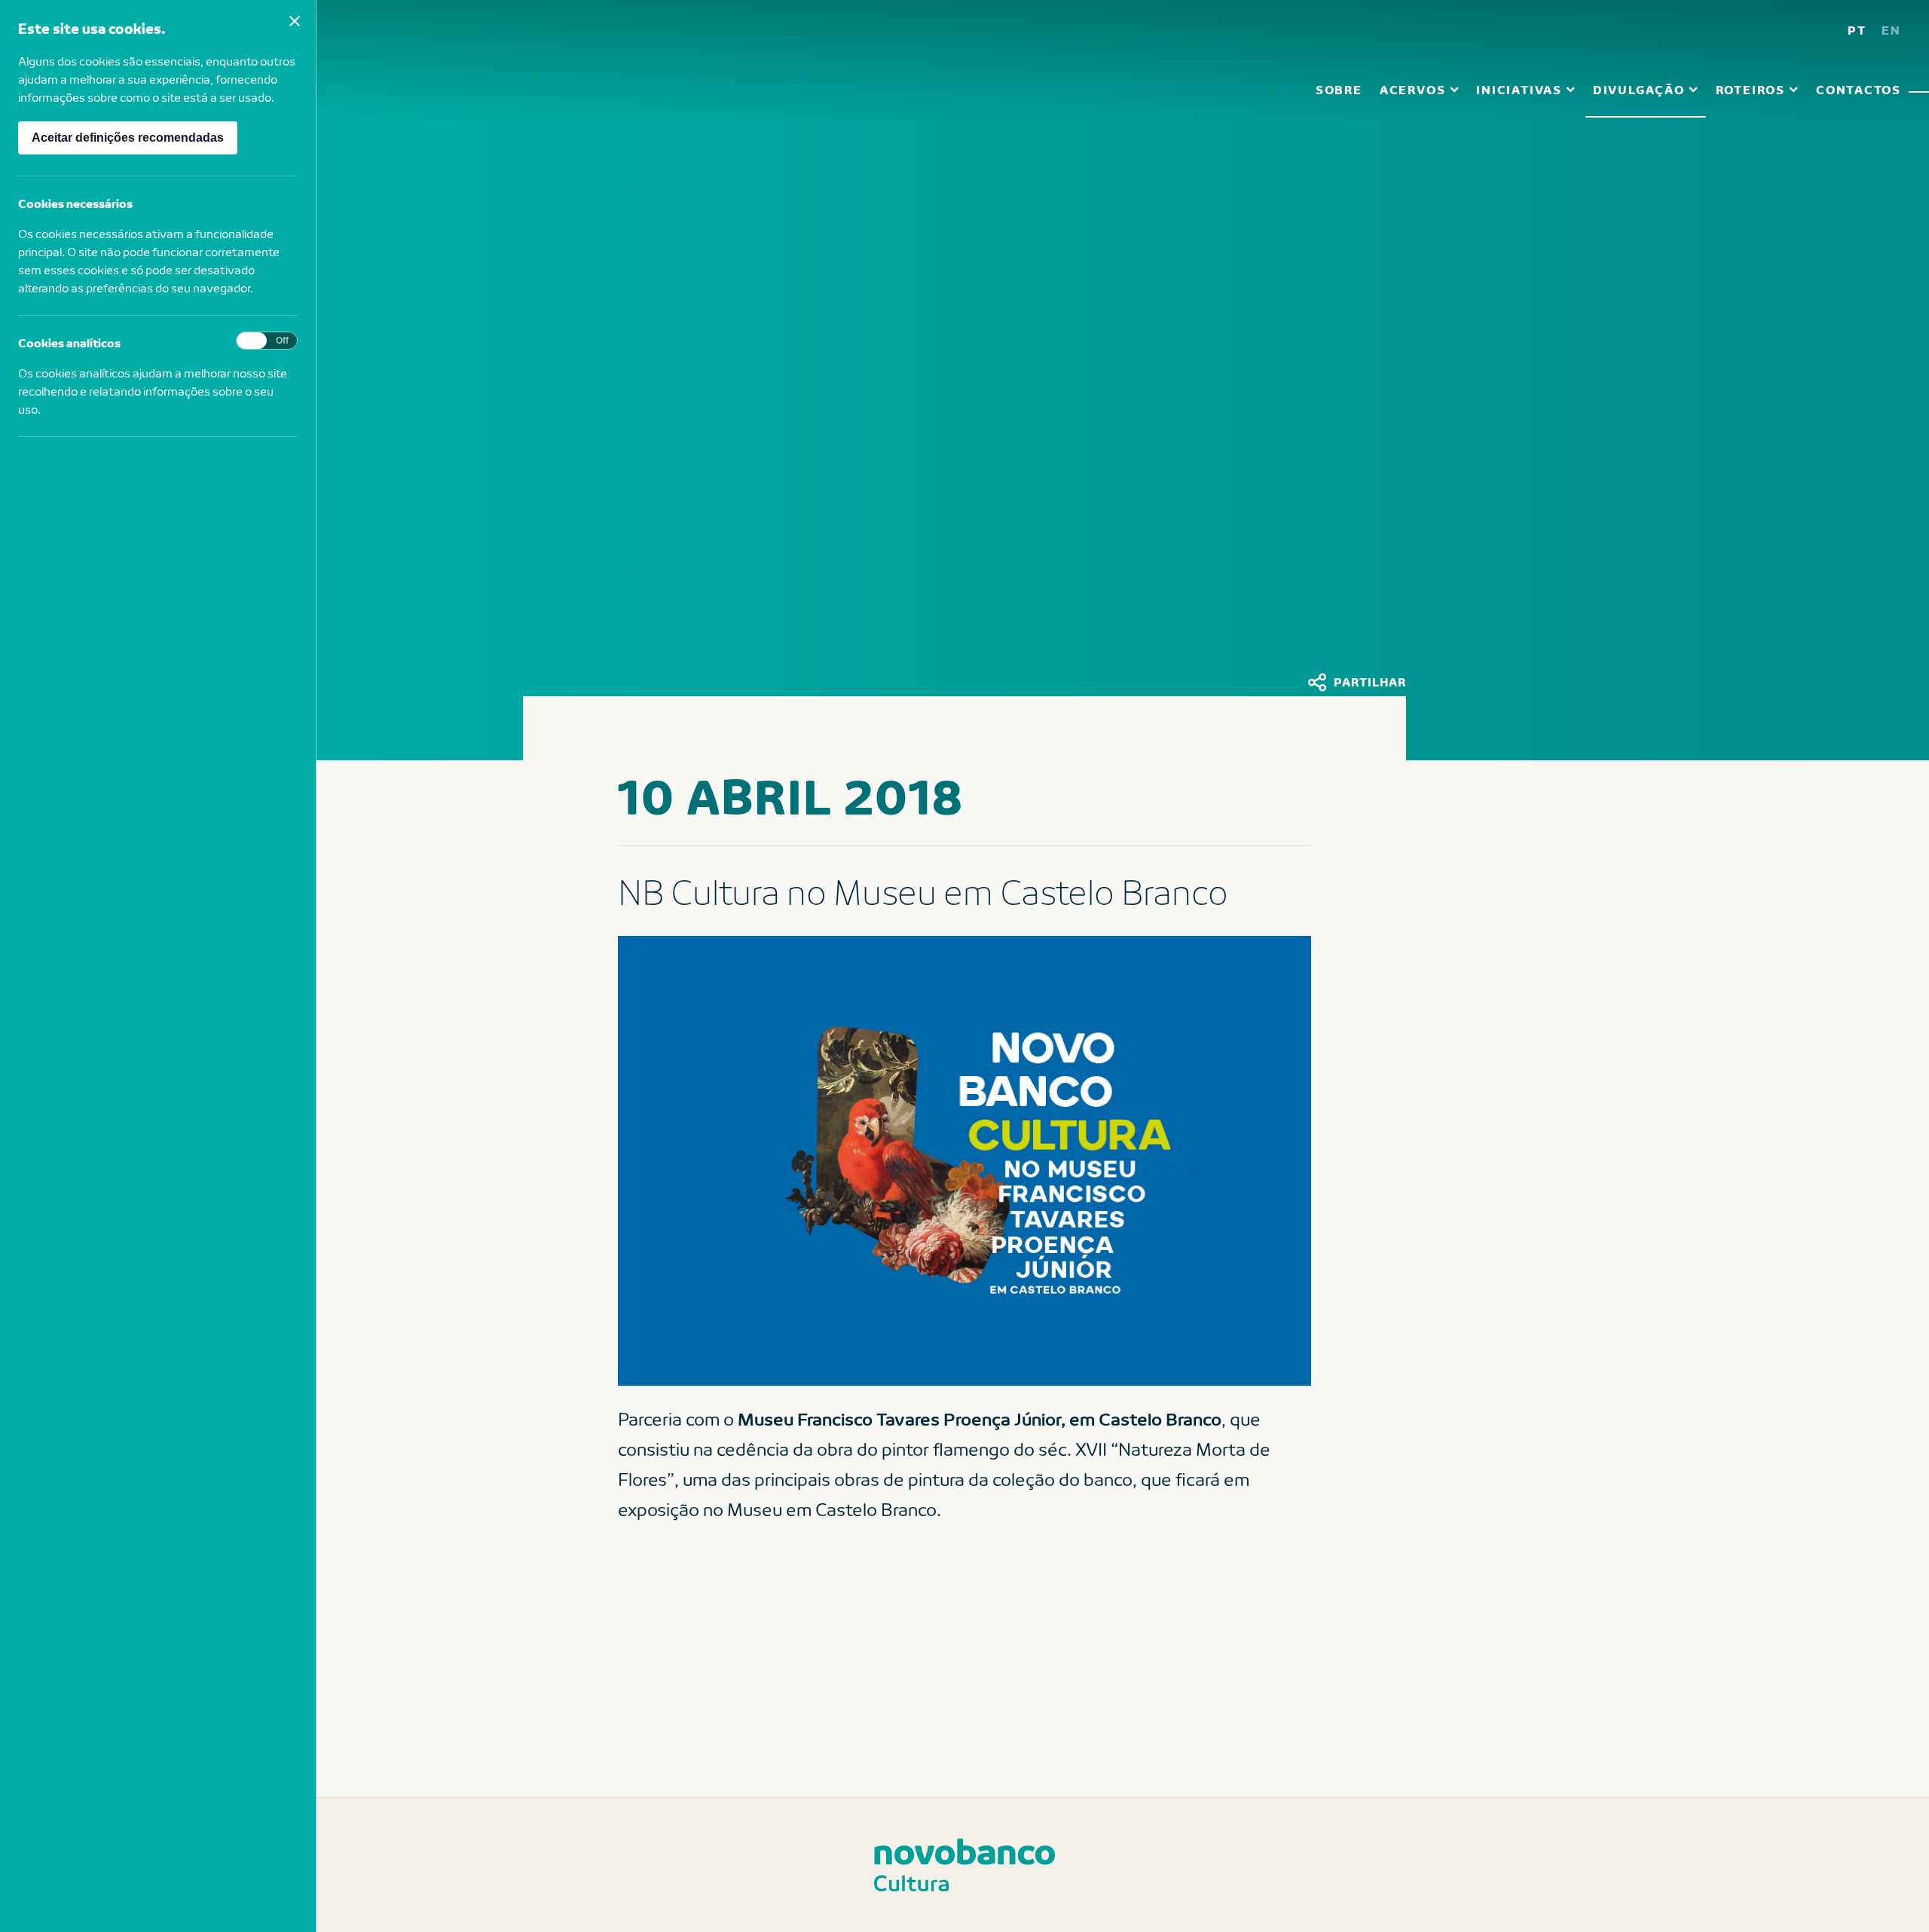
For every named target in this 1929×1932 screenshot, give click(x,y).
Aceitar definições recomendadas (128, 138)
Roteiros (1750, 89)
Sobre (1339, 89)
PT (1857, 30)
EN (1891, 30)
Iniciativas (1519, 89)
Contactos (1859, 89)
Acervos (1412, 89)
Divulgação (1639, 89)
